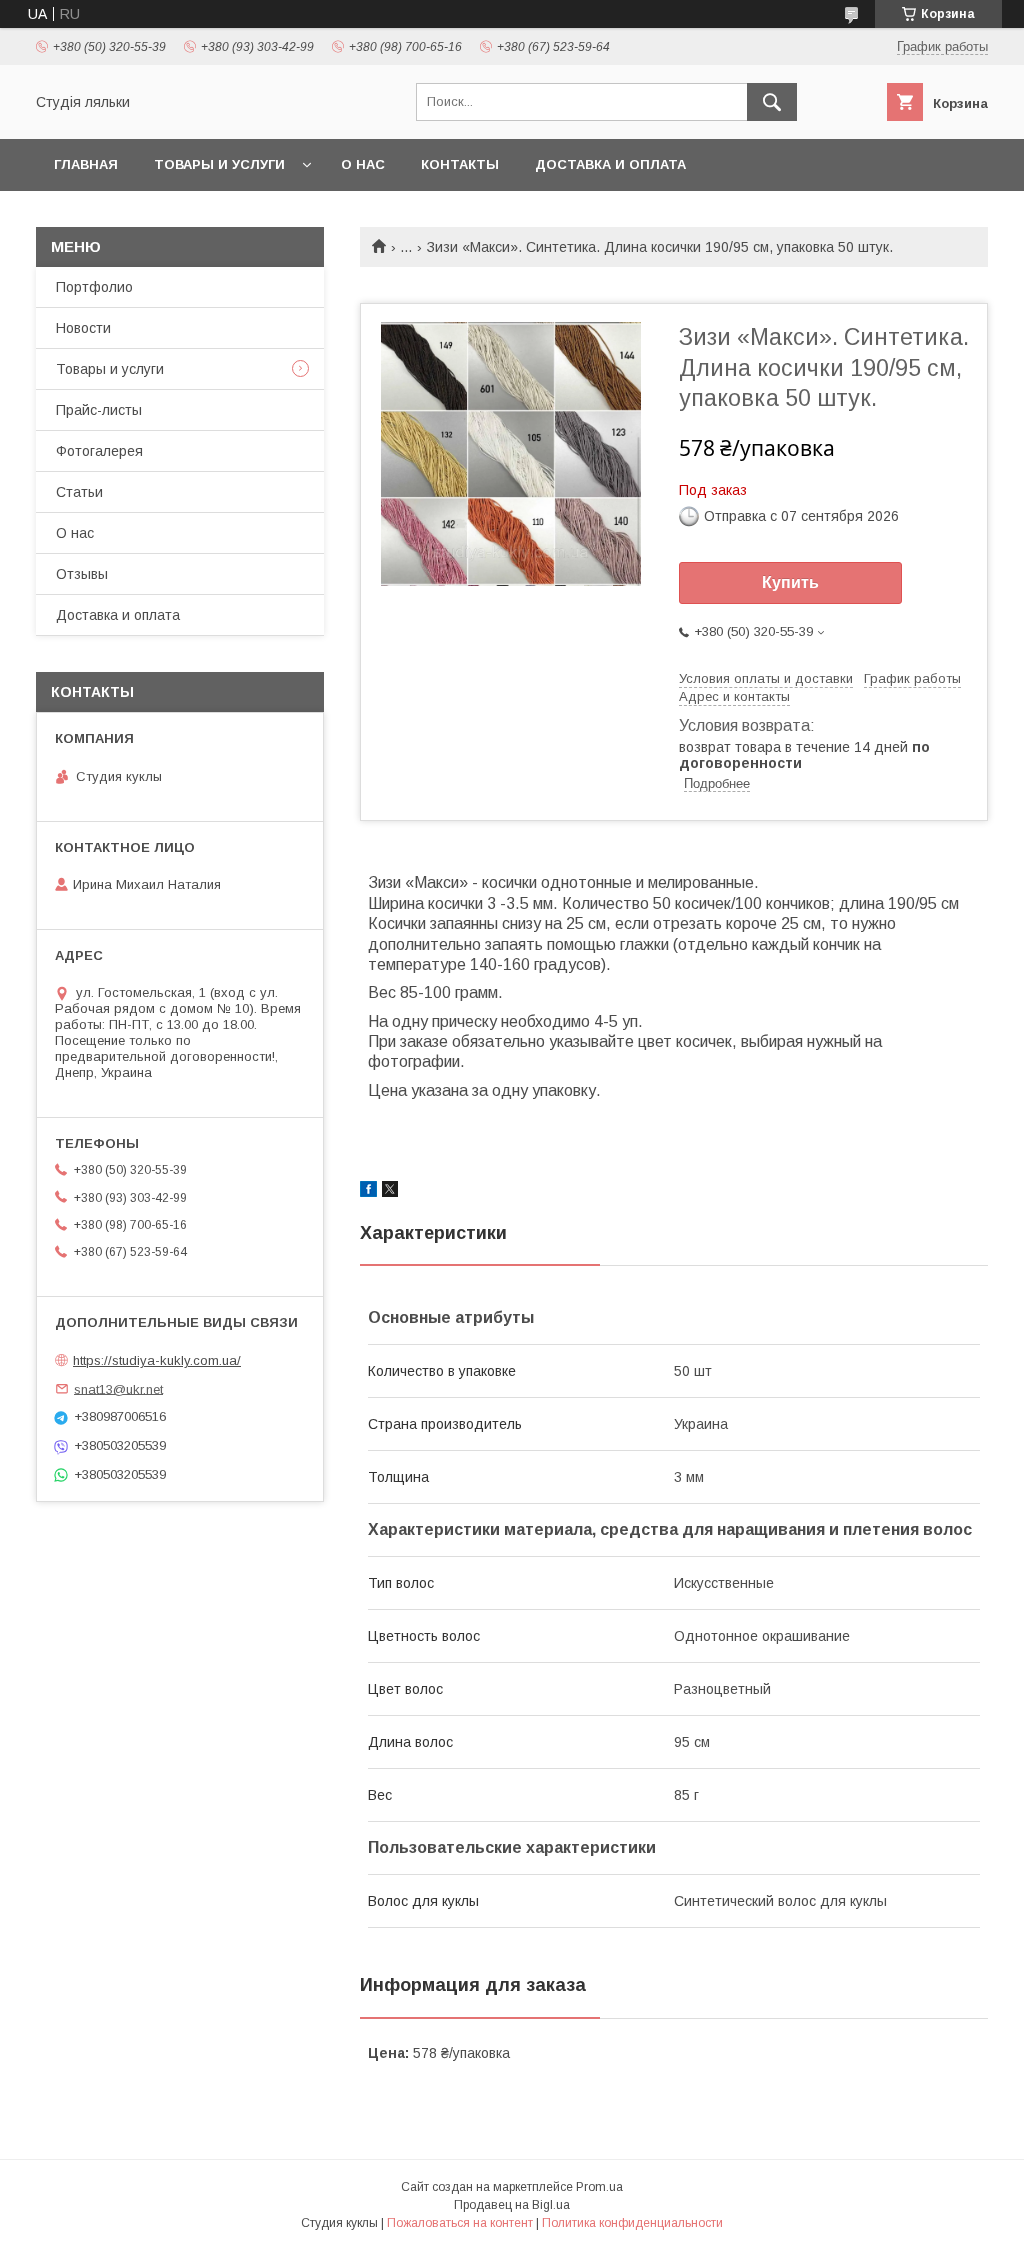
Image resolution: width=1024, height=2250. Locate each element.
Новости (83, 328)
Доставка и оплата (610, 164)
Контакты (460, 164)
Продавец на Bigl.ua (512, 2205)
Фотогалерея (99, 451)
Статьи (79, 492)
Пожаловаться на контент (460, 2223)
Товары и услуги (219, 164)
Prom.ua (599, 2187)
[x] (390, 1192)
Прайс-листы (99, 410)
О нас (363, 164)
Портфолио (94, 287)
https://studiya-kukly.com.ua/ (157, 1360)
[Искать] (772, 102)
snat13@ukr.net (118, 1388)
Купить (790, 582)
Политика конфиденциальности (632, 2223)
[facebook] (368, 1192)
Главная (86, 164)
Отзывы (82, 574)
